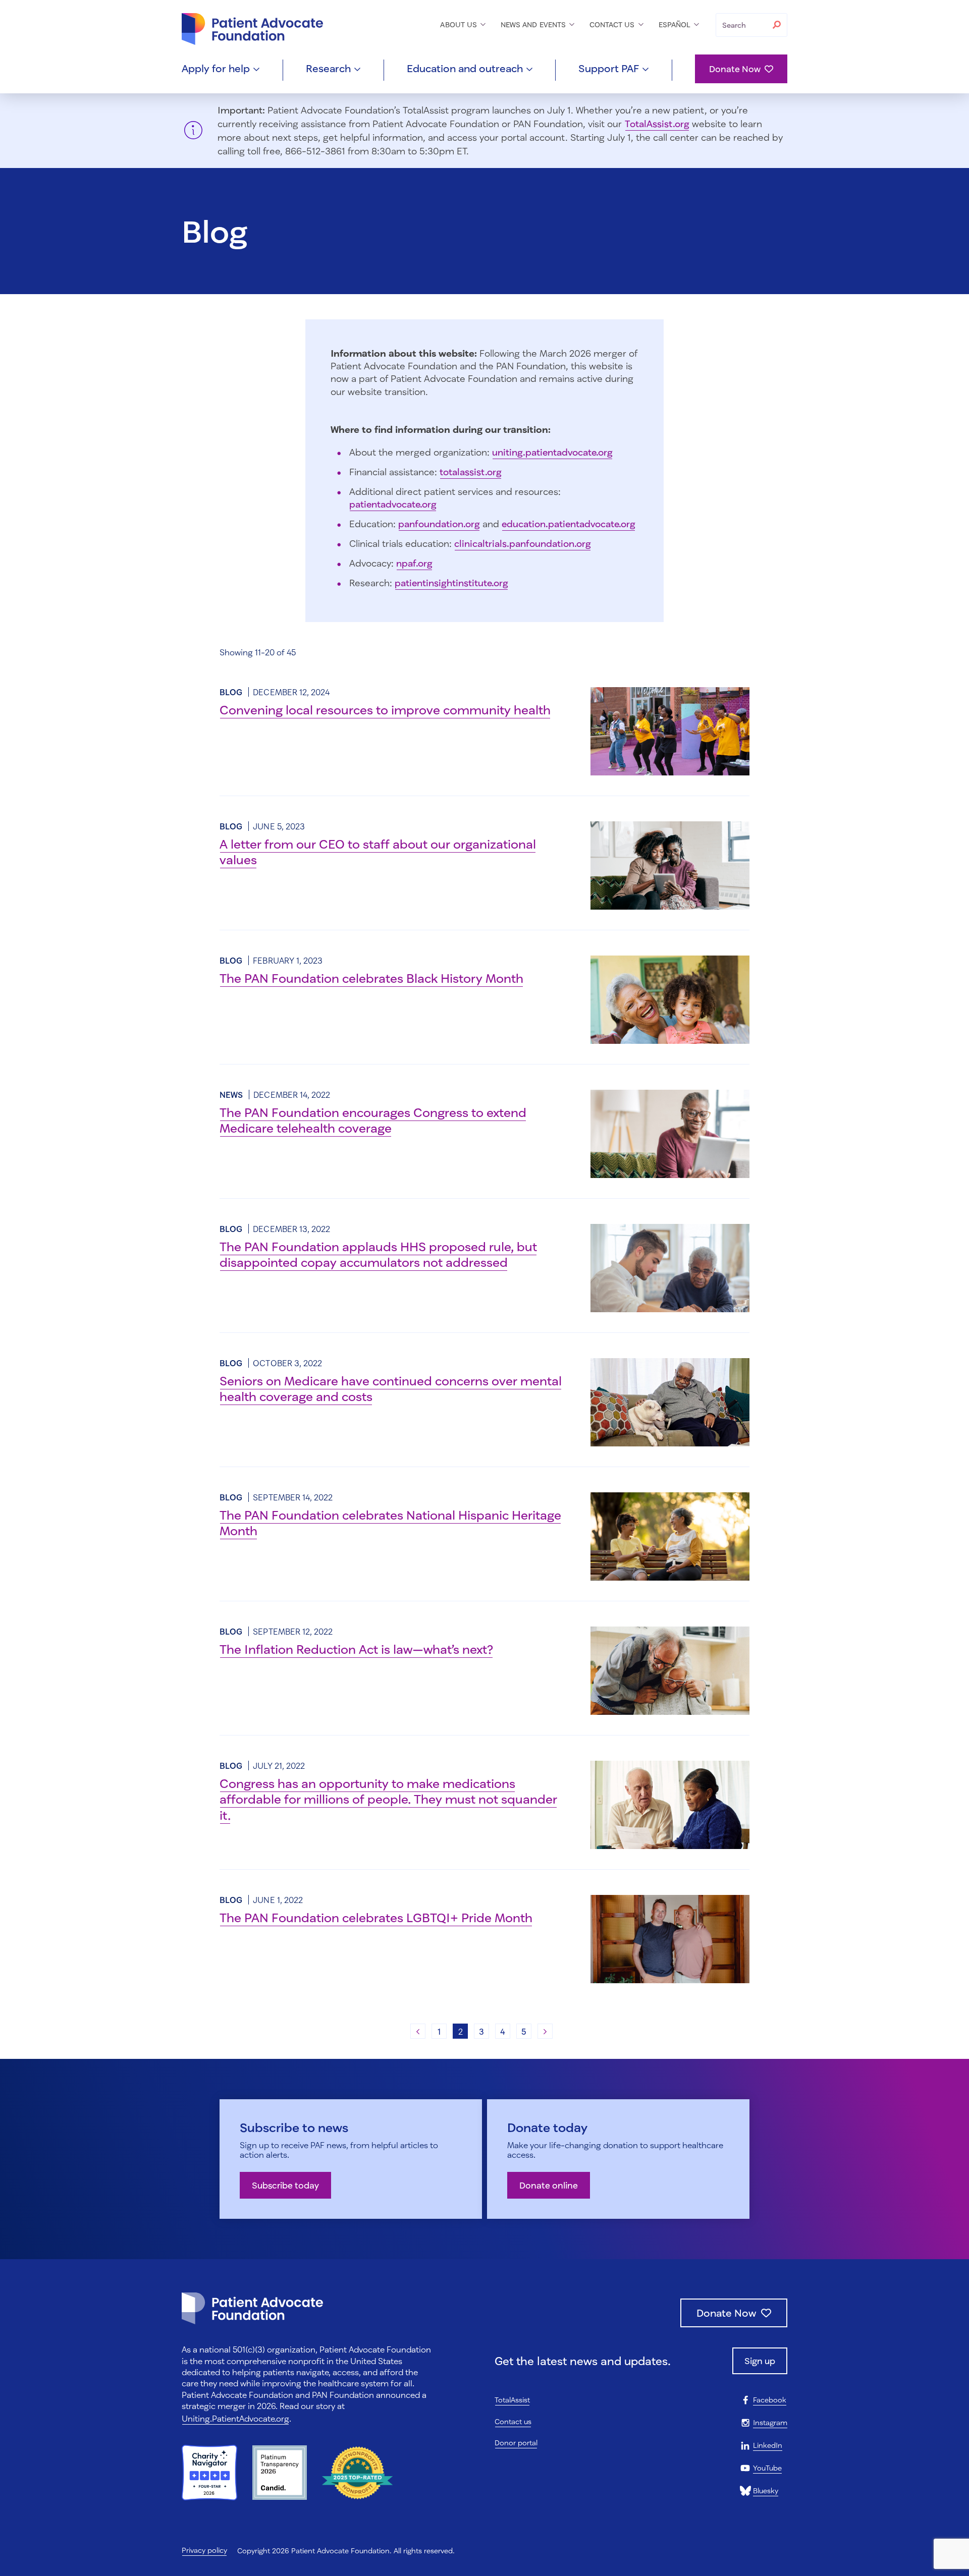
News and (534, 24)
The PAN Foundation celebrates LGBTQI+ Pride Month (376, 1917)
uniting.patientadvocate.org (552, 452)
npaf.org (414, 563)
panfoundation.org (439, 524)
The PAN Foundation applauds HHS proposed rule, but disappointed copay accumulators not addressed (378, 1254)
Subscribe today (285, 2185)
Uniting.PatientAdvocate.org (235, 2418)
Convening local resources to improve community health (385, 710)
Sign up (760, 2361)
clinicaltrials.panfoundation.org (523, 543)
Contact (613, 24)
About (460, 24)
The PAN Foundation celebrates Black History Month (371, 978)
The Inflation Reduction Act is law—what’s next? (356, 1649)
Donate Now (735, 69)
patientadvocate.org (393, 504)
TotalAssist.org (657, 124)
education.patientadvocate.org (569, 524)
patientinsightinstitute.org (451, 583)
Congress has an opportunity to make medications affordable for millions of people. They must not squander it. (388, 1799)
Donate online (549, 2185)
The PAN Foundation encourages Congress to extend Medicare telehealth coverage (373, 1120)
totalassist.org (471, 472)
